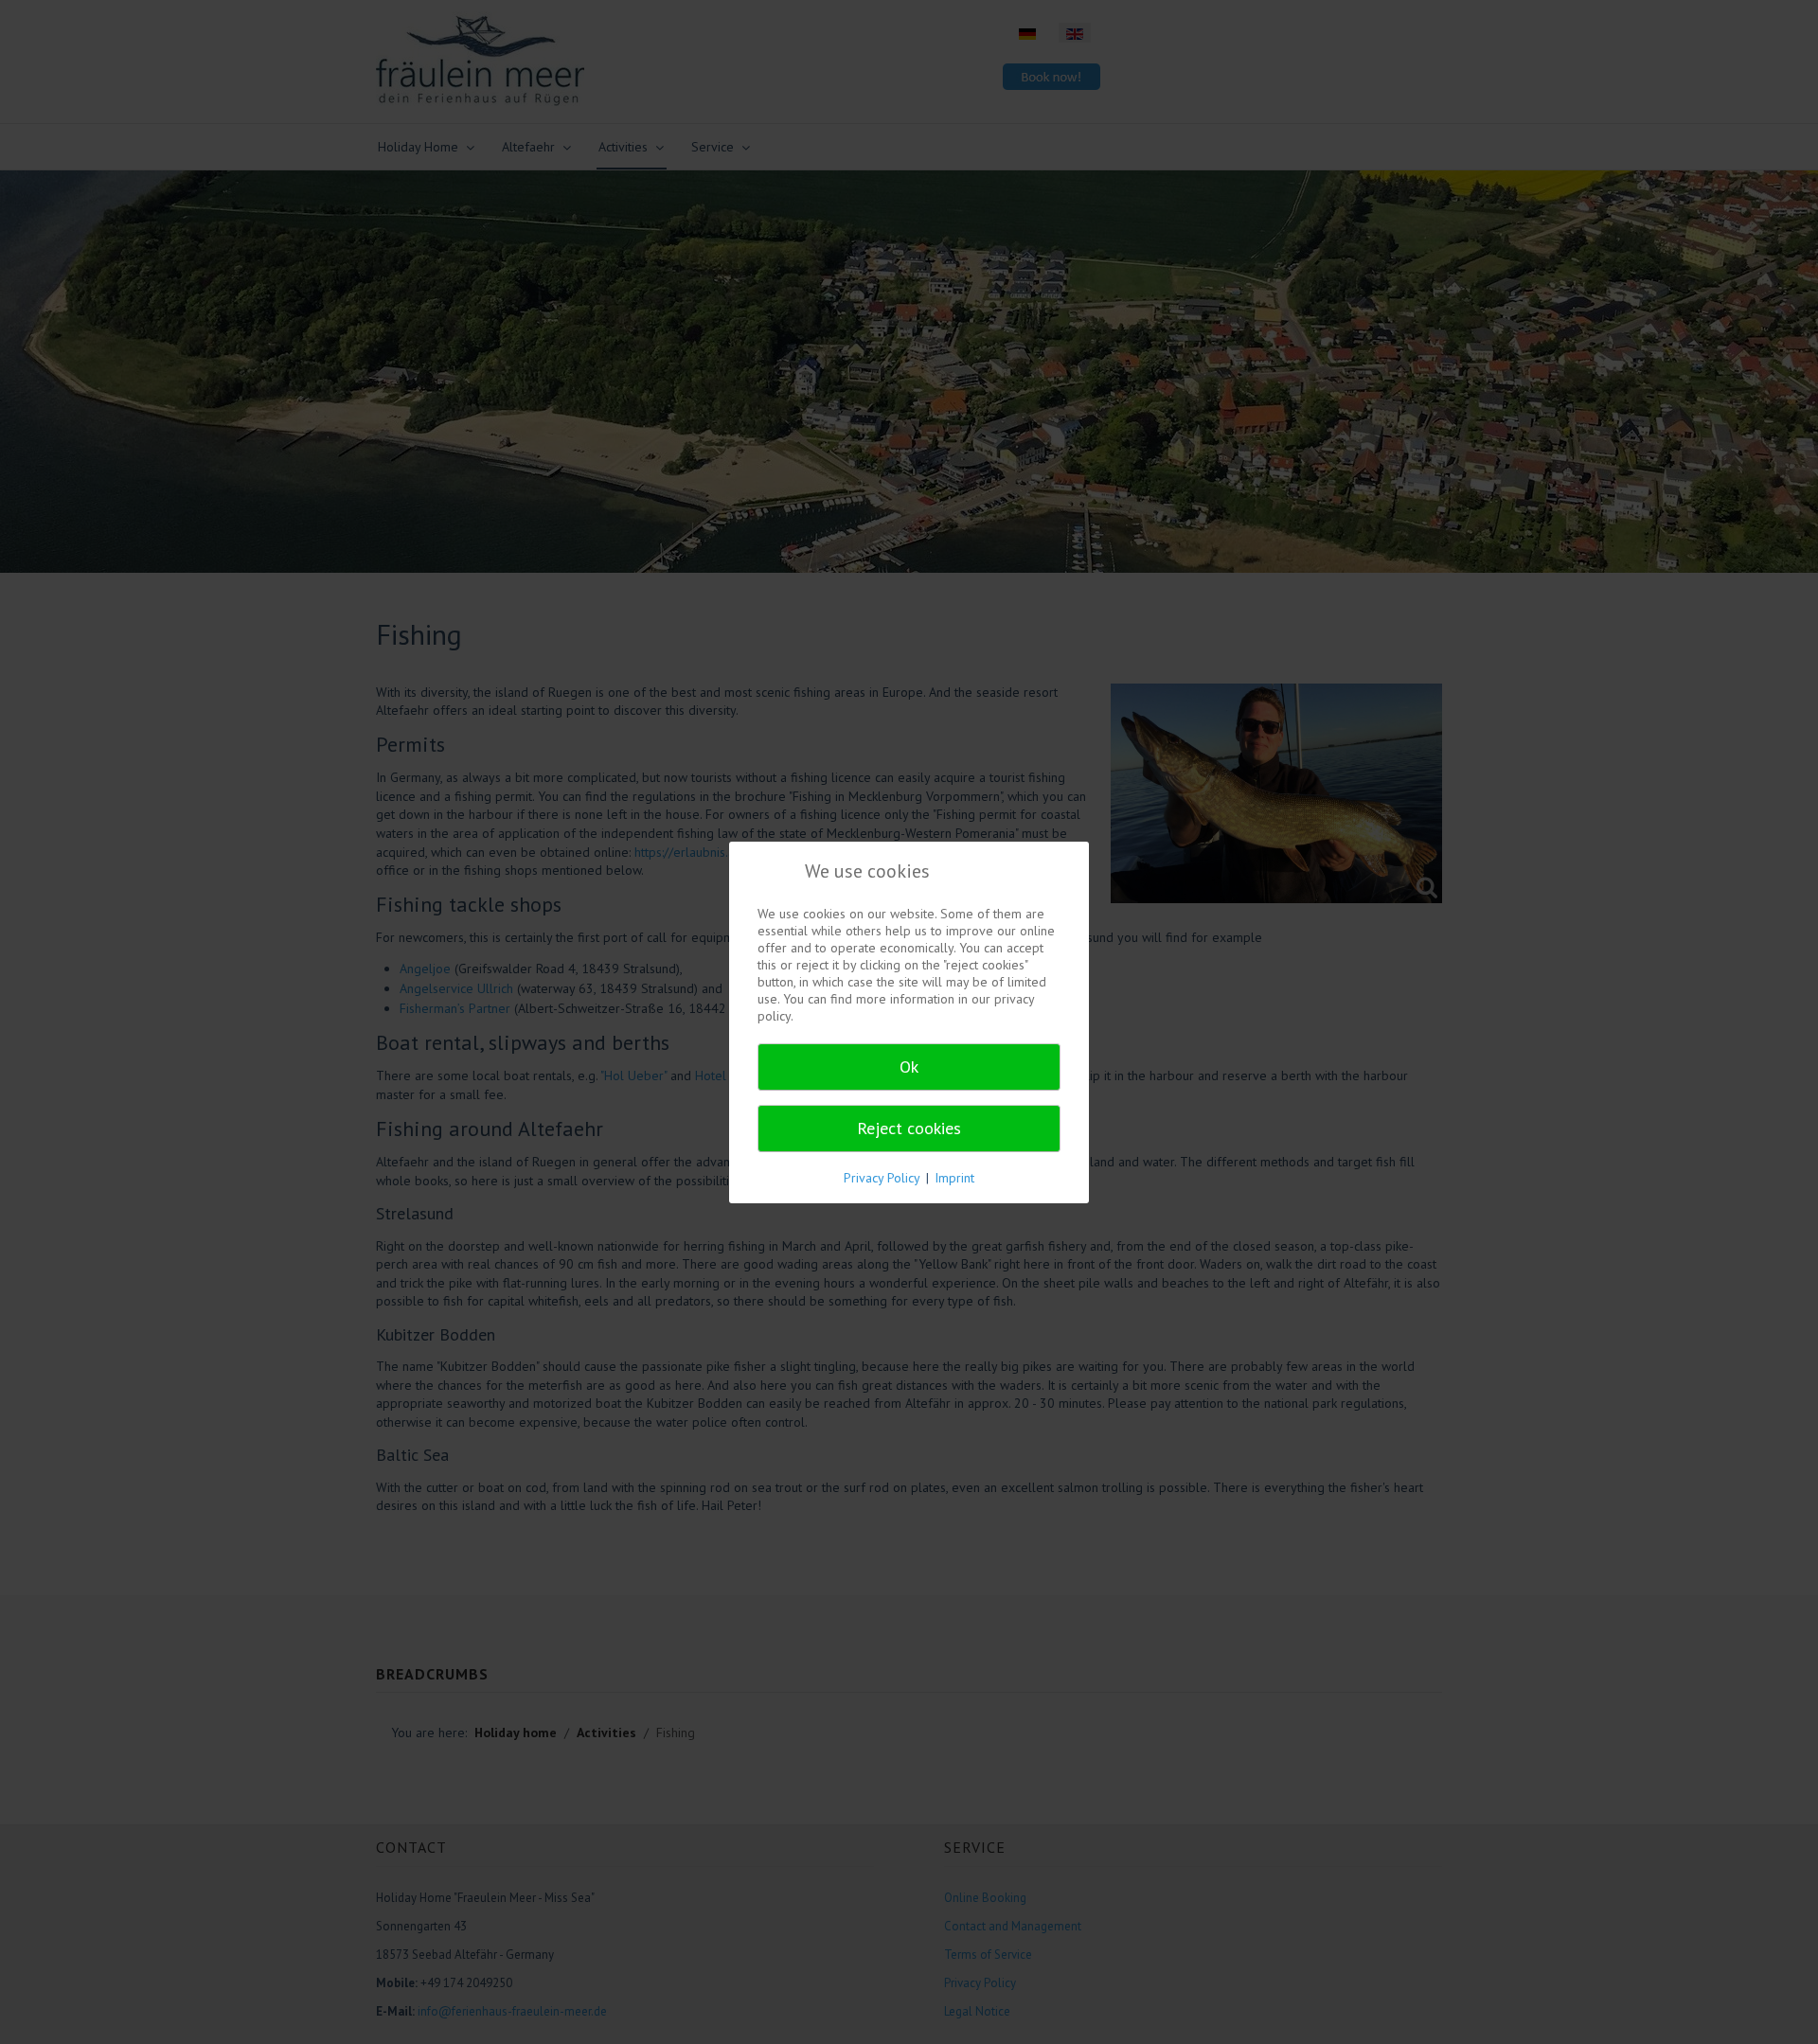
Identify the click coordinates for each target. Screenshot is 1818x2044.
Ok (909, 1066)
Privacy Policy (882, 1178)
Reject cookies (909, 1128)
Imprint (954, 1178)
